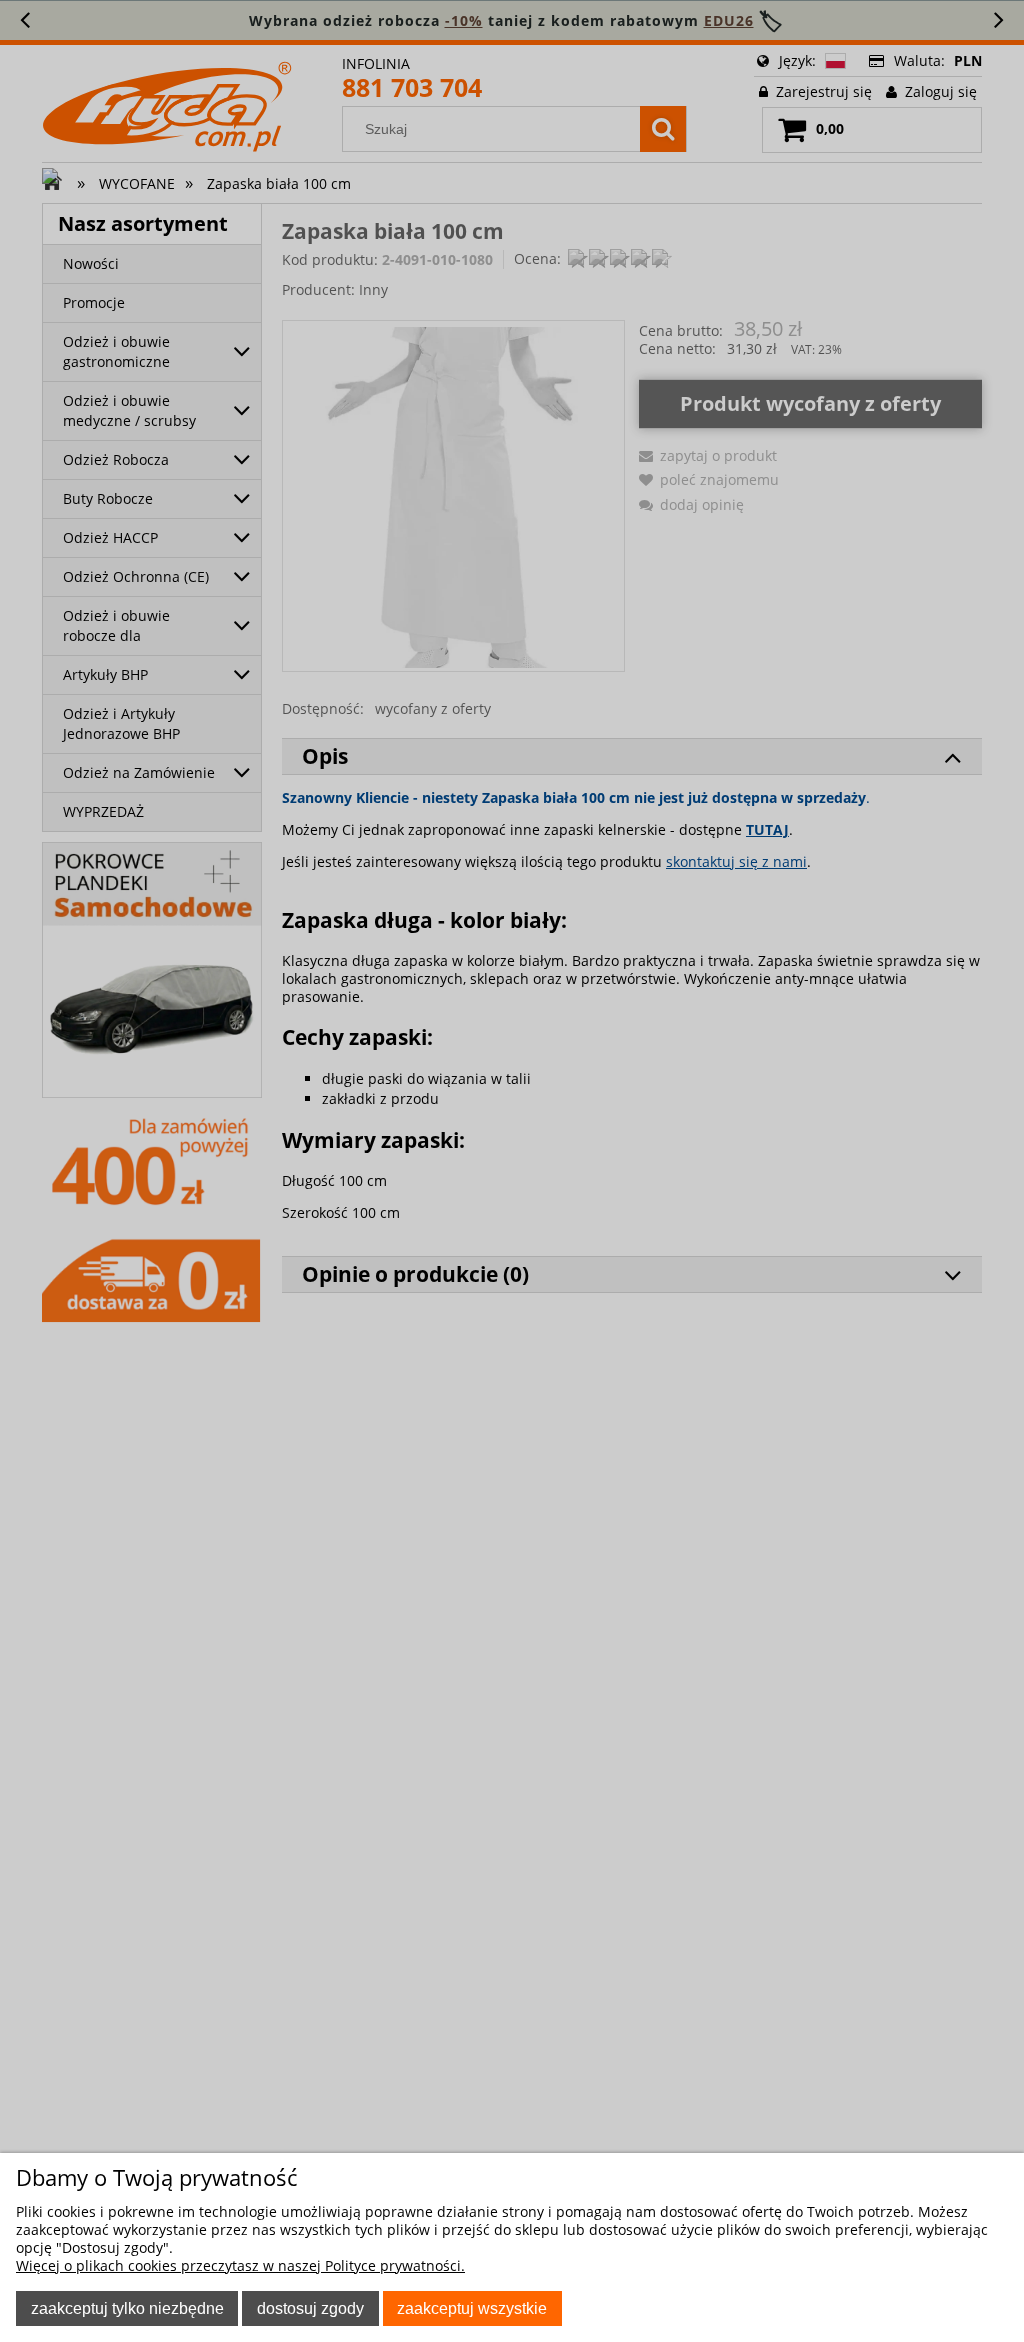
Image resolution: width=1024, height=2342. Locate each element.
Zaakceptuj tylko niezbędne (127, 2308)
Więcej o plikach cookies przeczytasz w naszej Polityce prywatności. (240, 2265)
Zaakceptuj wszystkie (472, 2308)
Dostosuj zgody (310, 2308)
